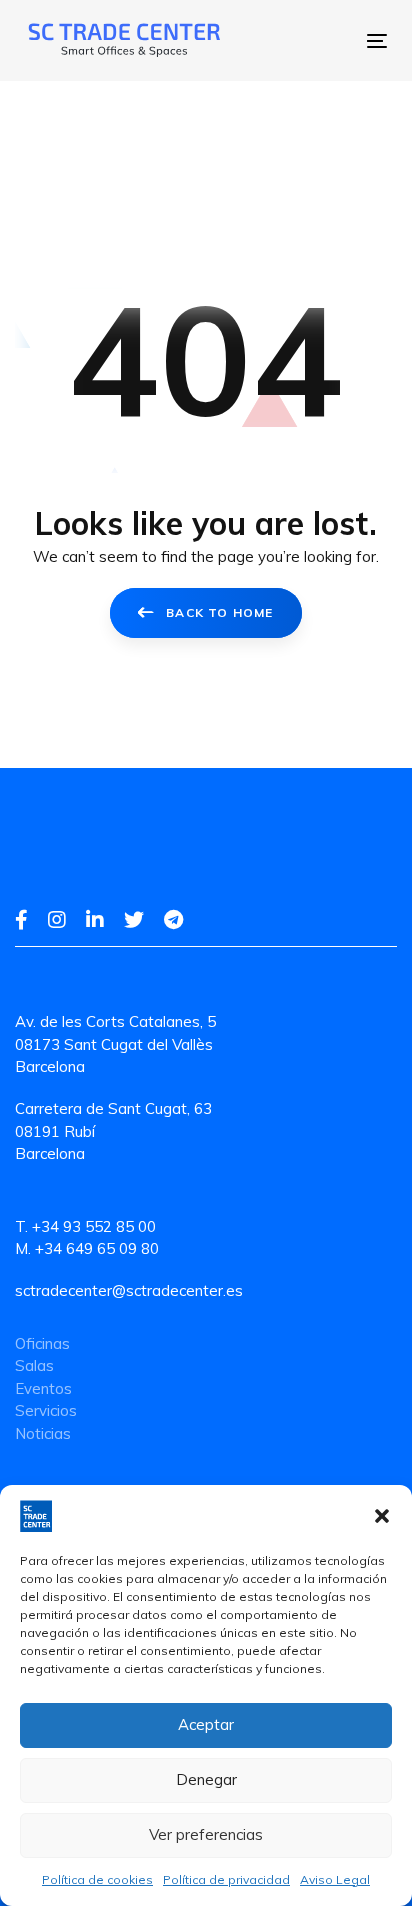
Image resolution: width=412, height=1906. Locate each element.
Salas (34, 1365)
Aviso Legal (335, 1879)
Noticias (43, 1433)
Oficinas (42, 1343)
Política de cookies (97, 1879)
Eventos (43, 1388)
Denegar (206, 1779)
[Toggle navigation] (295, 40)
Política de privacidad (226, 1879)
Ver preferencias (206, 1834)
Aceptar (206, 1724)
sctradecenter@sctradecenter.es (129, 1290)
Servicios (46, 1410)
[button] (382, 1516)
